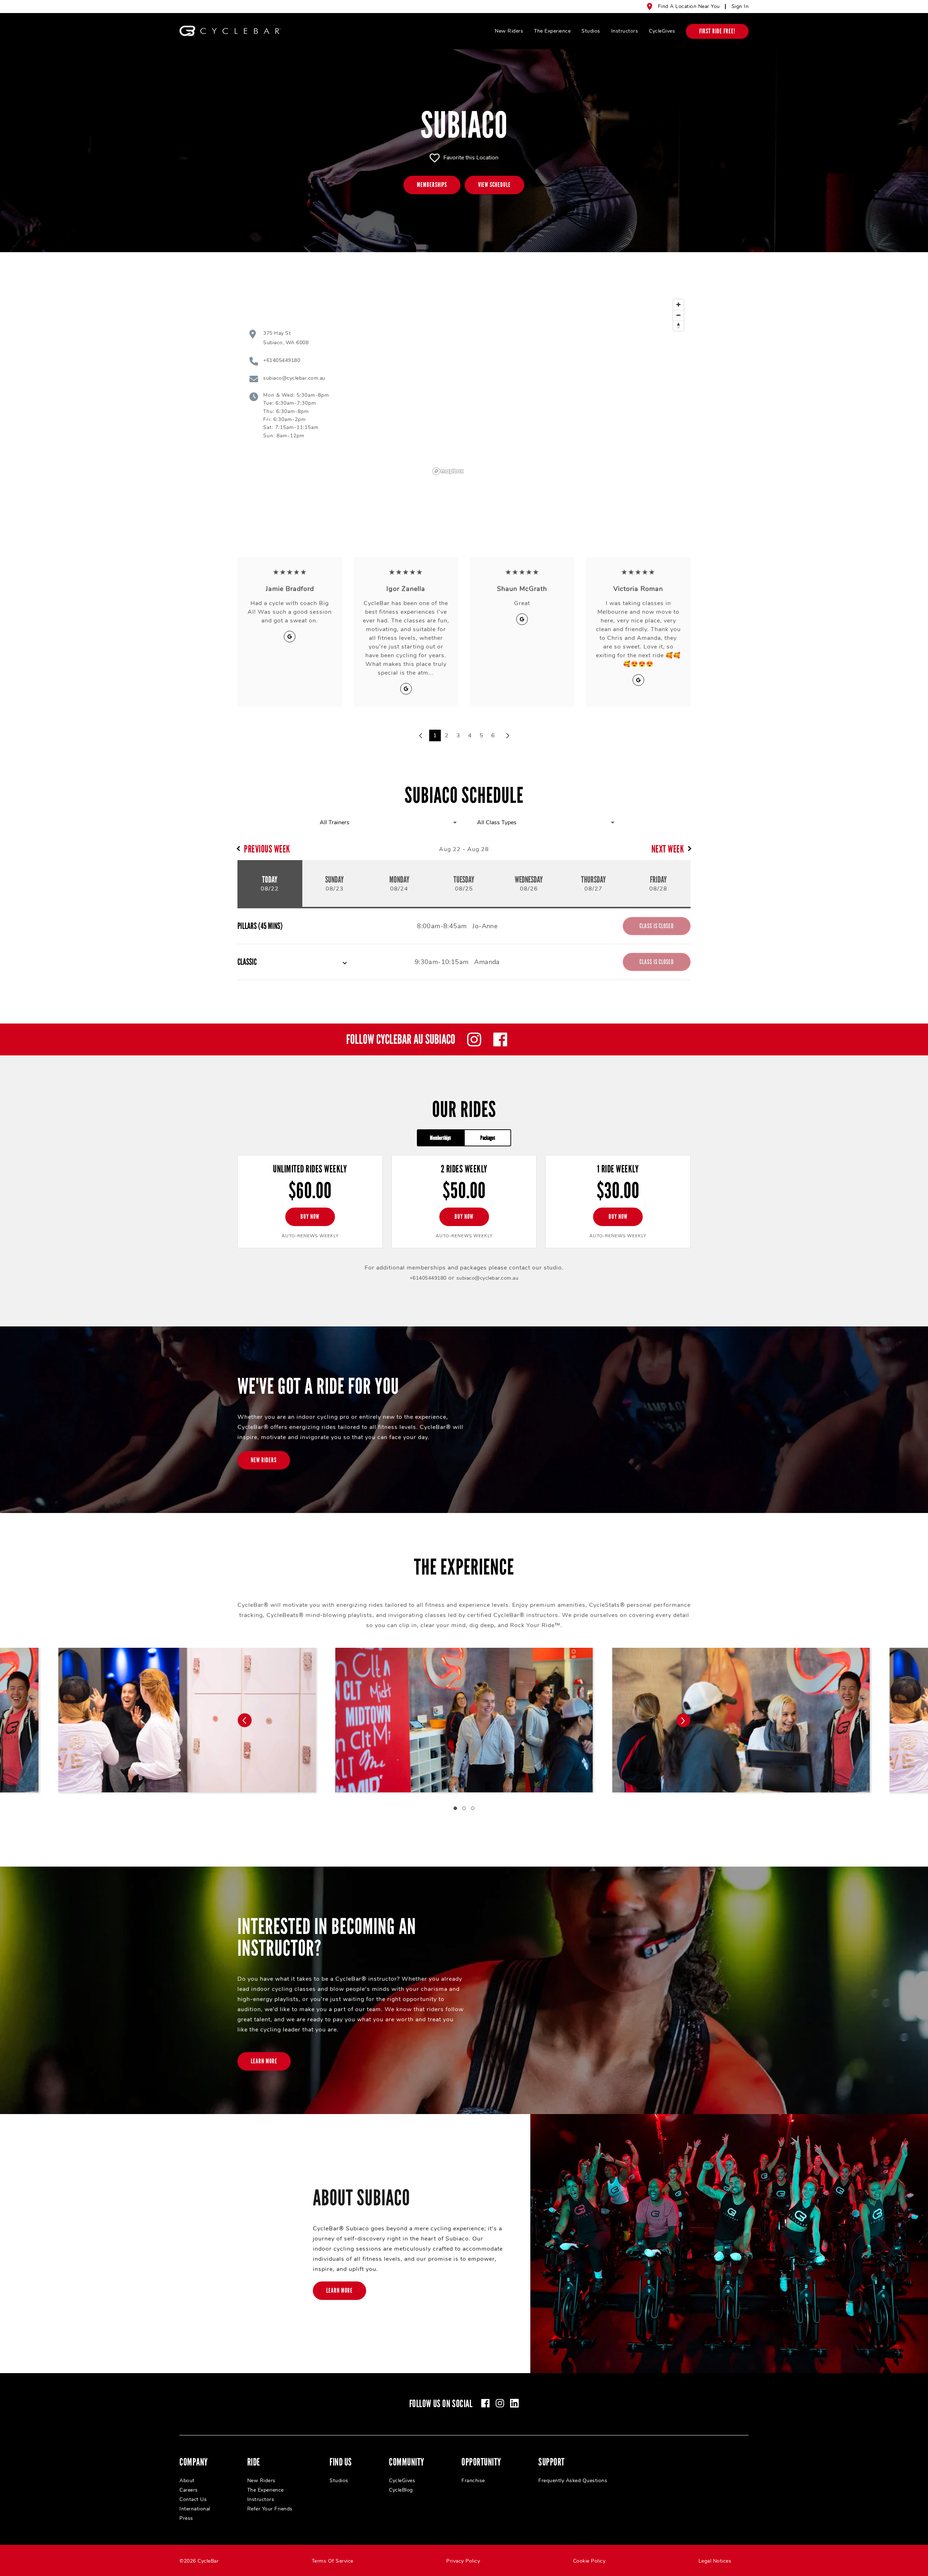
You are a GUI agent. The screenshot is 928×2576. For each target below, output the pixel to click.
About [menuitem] (187, 2481)
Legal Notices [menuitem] (715, 2561)
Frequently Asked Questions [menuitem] (573, 2481)
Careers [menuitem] (189, 2490)
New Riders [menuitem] (509, 31)
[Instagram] (474, 1039)
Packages (488, 1138)
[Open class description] (345, 962)
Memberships (440, 1138)
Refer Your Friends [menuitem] (270, 2509)
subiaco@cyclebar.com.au (488, 1278)
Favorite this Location (471, 158)
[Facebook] (500, 1039)
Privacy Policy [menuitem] (463, 2561)
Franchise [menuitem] (473, 2481)
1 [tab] (455, 1808)
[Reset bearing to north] (678, 326)
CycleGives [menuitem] (662, 31)
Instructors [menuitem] (625, 31)
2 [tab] (464, 1808)
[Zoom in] (678, 305)
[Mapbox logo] (448, 471)
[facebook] (485, 2403)
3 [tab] (473, 1808)
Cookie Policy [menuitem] (589, 2561)
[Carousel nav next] (683, 1720)
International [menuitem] (195, 2509)
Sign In (740, 6)
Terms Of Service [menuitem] (333, 2561)
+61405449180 (428, 1278)
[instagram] (500, 2403)
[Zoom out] (678, 315)
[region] (559, 387)
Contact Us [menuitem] (193, 2499)
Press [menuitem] (186, 2518)
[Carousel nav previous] (245, 1720)
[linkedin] (514, 2403)
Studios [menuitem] (591, 31)
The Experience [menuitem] (552, 31)
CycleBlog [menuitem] (401, 2490)
